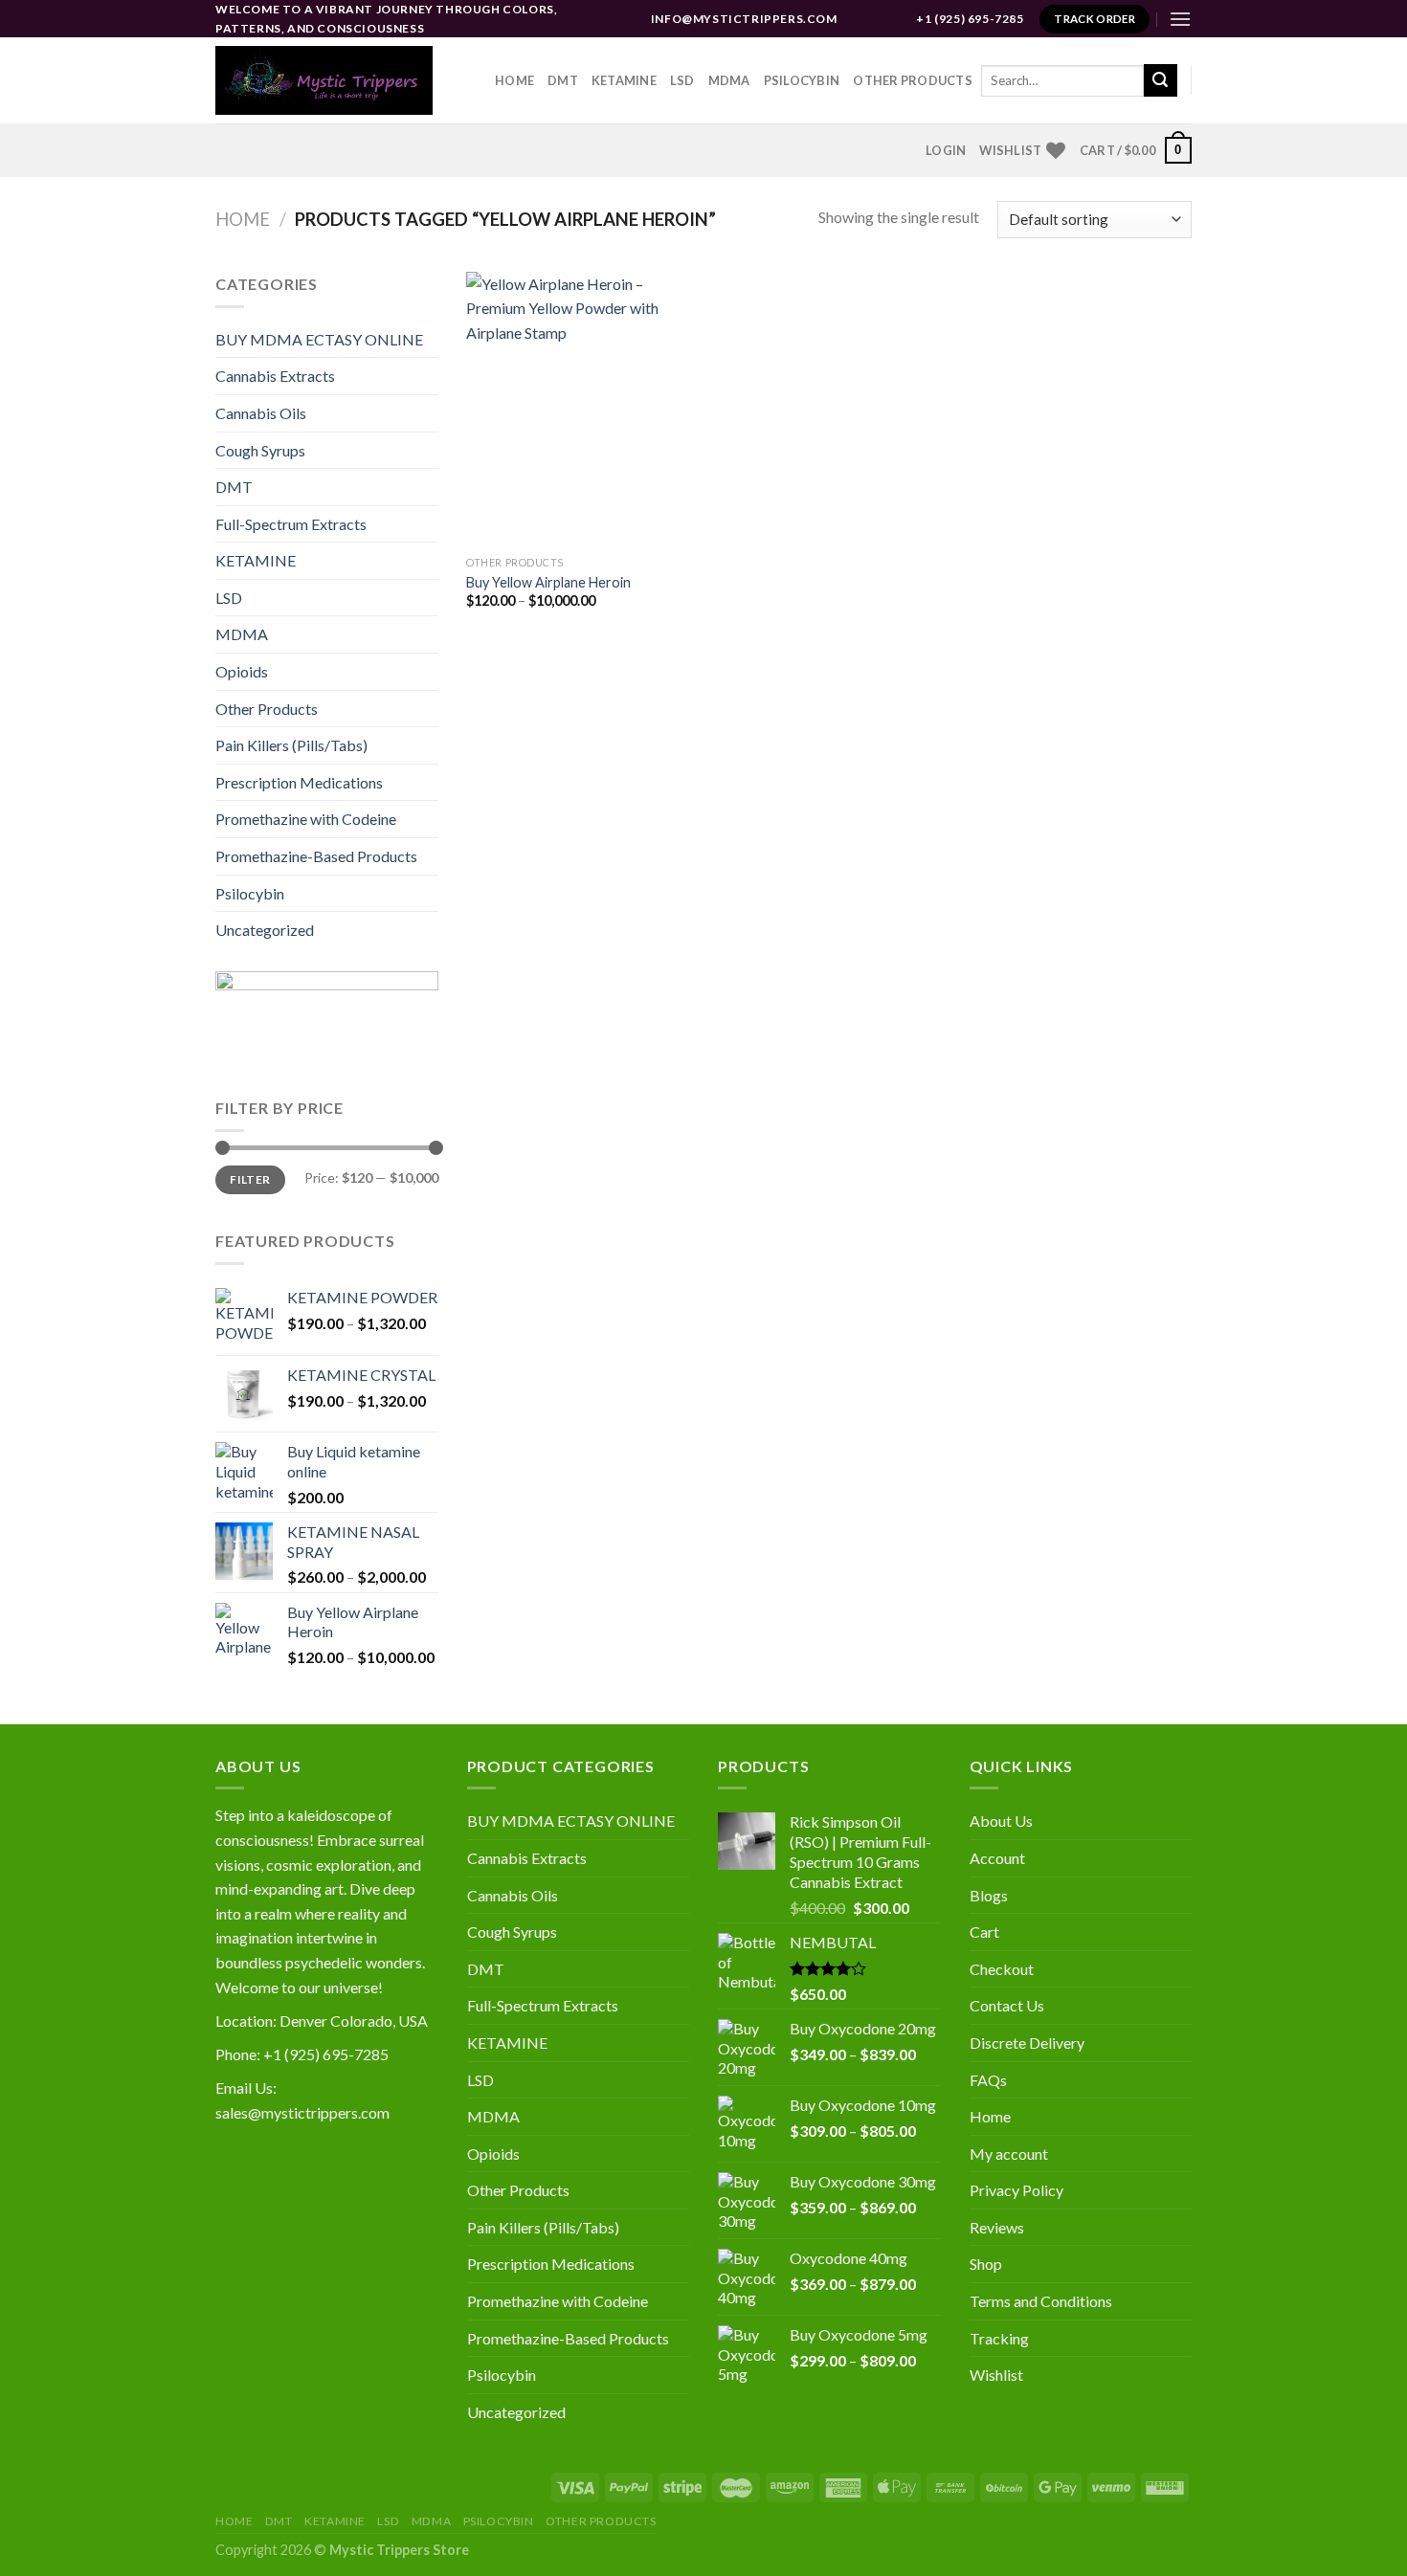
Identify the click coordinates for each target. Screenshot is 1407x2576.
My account (1009, 2154)
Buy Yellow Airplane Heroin (548, 582)
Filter (250, 1179)
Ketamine (624, 80)
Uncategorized (265, 930)
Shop (986, 2264)
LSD (682, 80)
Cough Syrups (260, 450)
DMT (563, 80)
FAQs (988, 2080)
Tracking (999, 2338)
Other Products (913, 80)
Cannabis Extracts (275, 376)
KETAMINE (256, 560)
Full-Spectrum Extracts (291, 524)
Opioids (242, 671)
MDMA (729, 80)
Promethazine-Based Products (316, 856)
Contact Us (1007, 2005)
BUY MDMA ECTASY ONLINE (319, 339)
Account (997, 1858)
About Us (1001, 1821)
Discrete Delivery (1027, 2043)
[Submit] (1160, 80)
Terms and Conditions (1041, 2301)
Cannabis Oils (261, 413)
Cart (984, 1932)
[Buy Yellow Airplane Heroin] (581, 409)
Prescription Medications (299, 782)
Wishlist (996, 2375)
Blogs (989, 1895)
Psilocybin (802, 80)
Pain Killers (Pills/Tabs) (291, 745)
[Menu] (1180, 19)
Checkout (1002, 1969)
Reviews (997, 2227)
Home (514, 80)
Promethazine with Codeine (306, 819)
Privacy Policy (1016, 2190)
